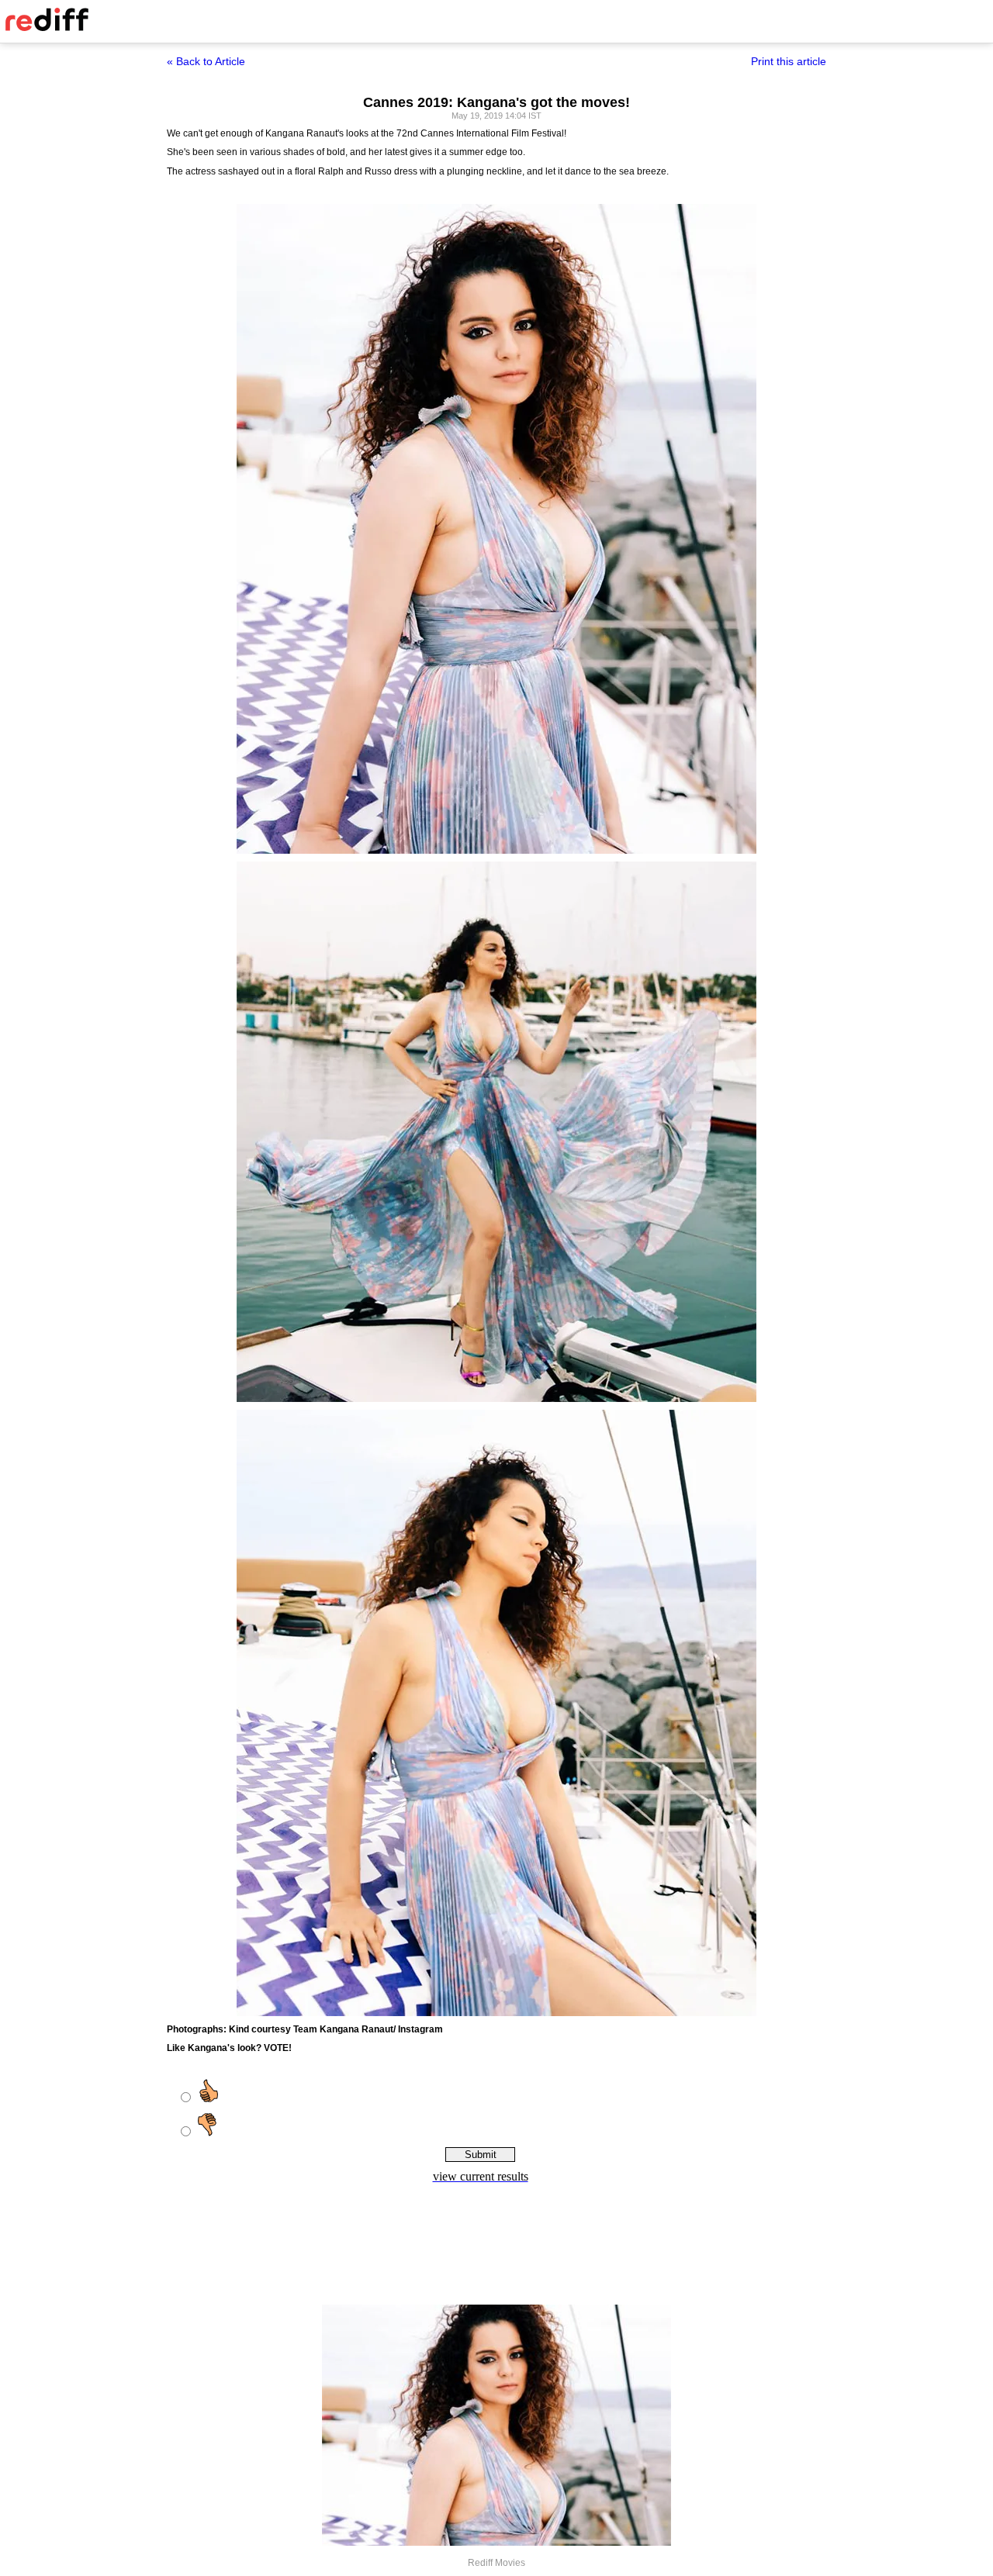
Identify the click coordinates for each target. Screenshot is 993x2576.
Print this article (789, 61)
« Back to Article (206, 61)
